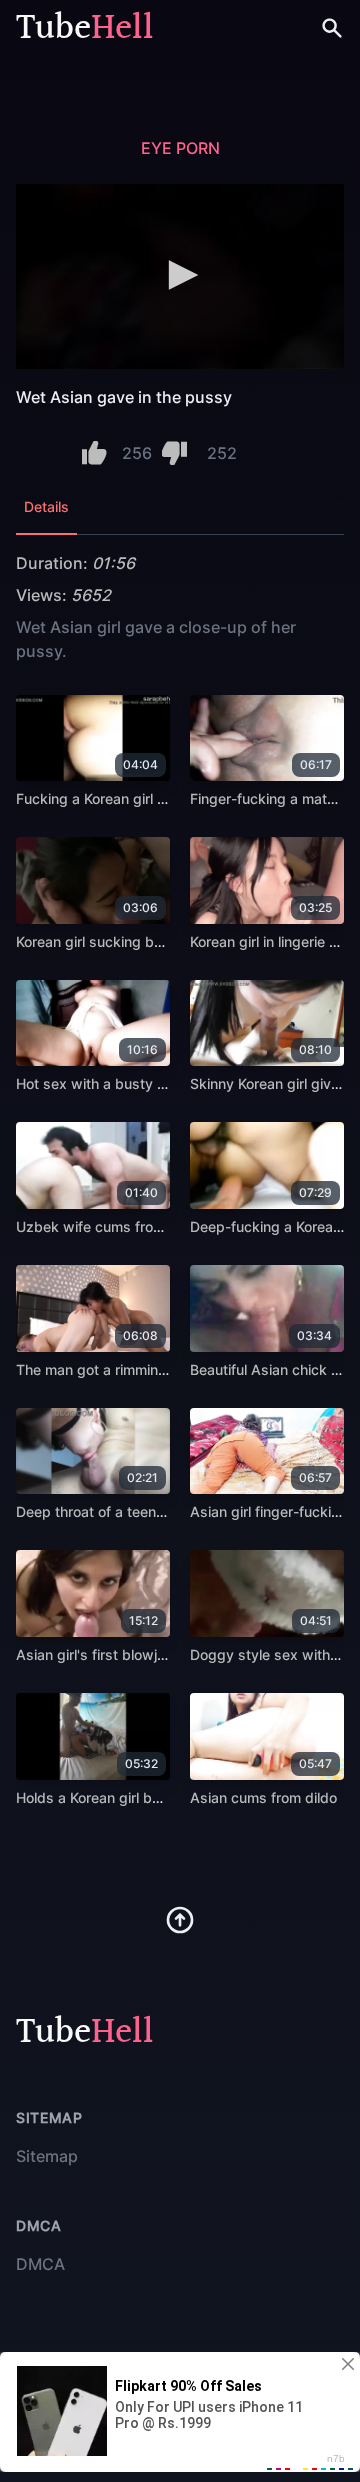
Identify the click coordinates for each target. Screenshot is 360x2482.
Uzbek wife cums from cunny (112, 1226)
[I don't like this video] (174, 453)
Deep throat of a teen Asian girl (118, 1511)
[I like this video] (94, 453)
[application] (180, 276)
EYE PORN (180, 148)
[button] (180, 275)
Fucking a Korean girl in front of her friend (151, 798)
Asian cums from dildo (263, 1797)
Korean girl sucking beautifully (114, 941)
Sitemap (47, 2156)
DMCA (40, 2264)
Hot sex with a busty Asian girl (117, 1083)
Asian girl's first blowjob (95, 1654)
